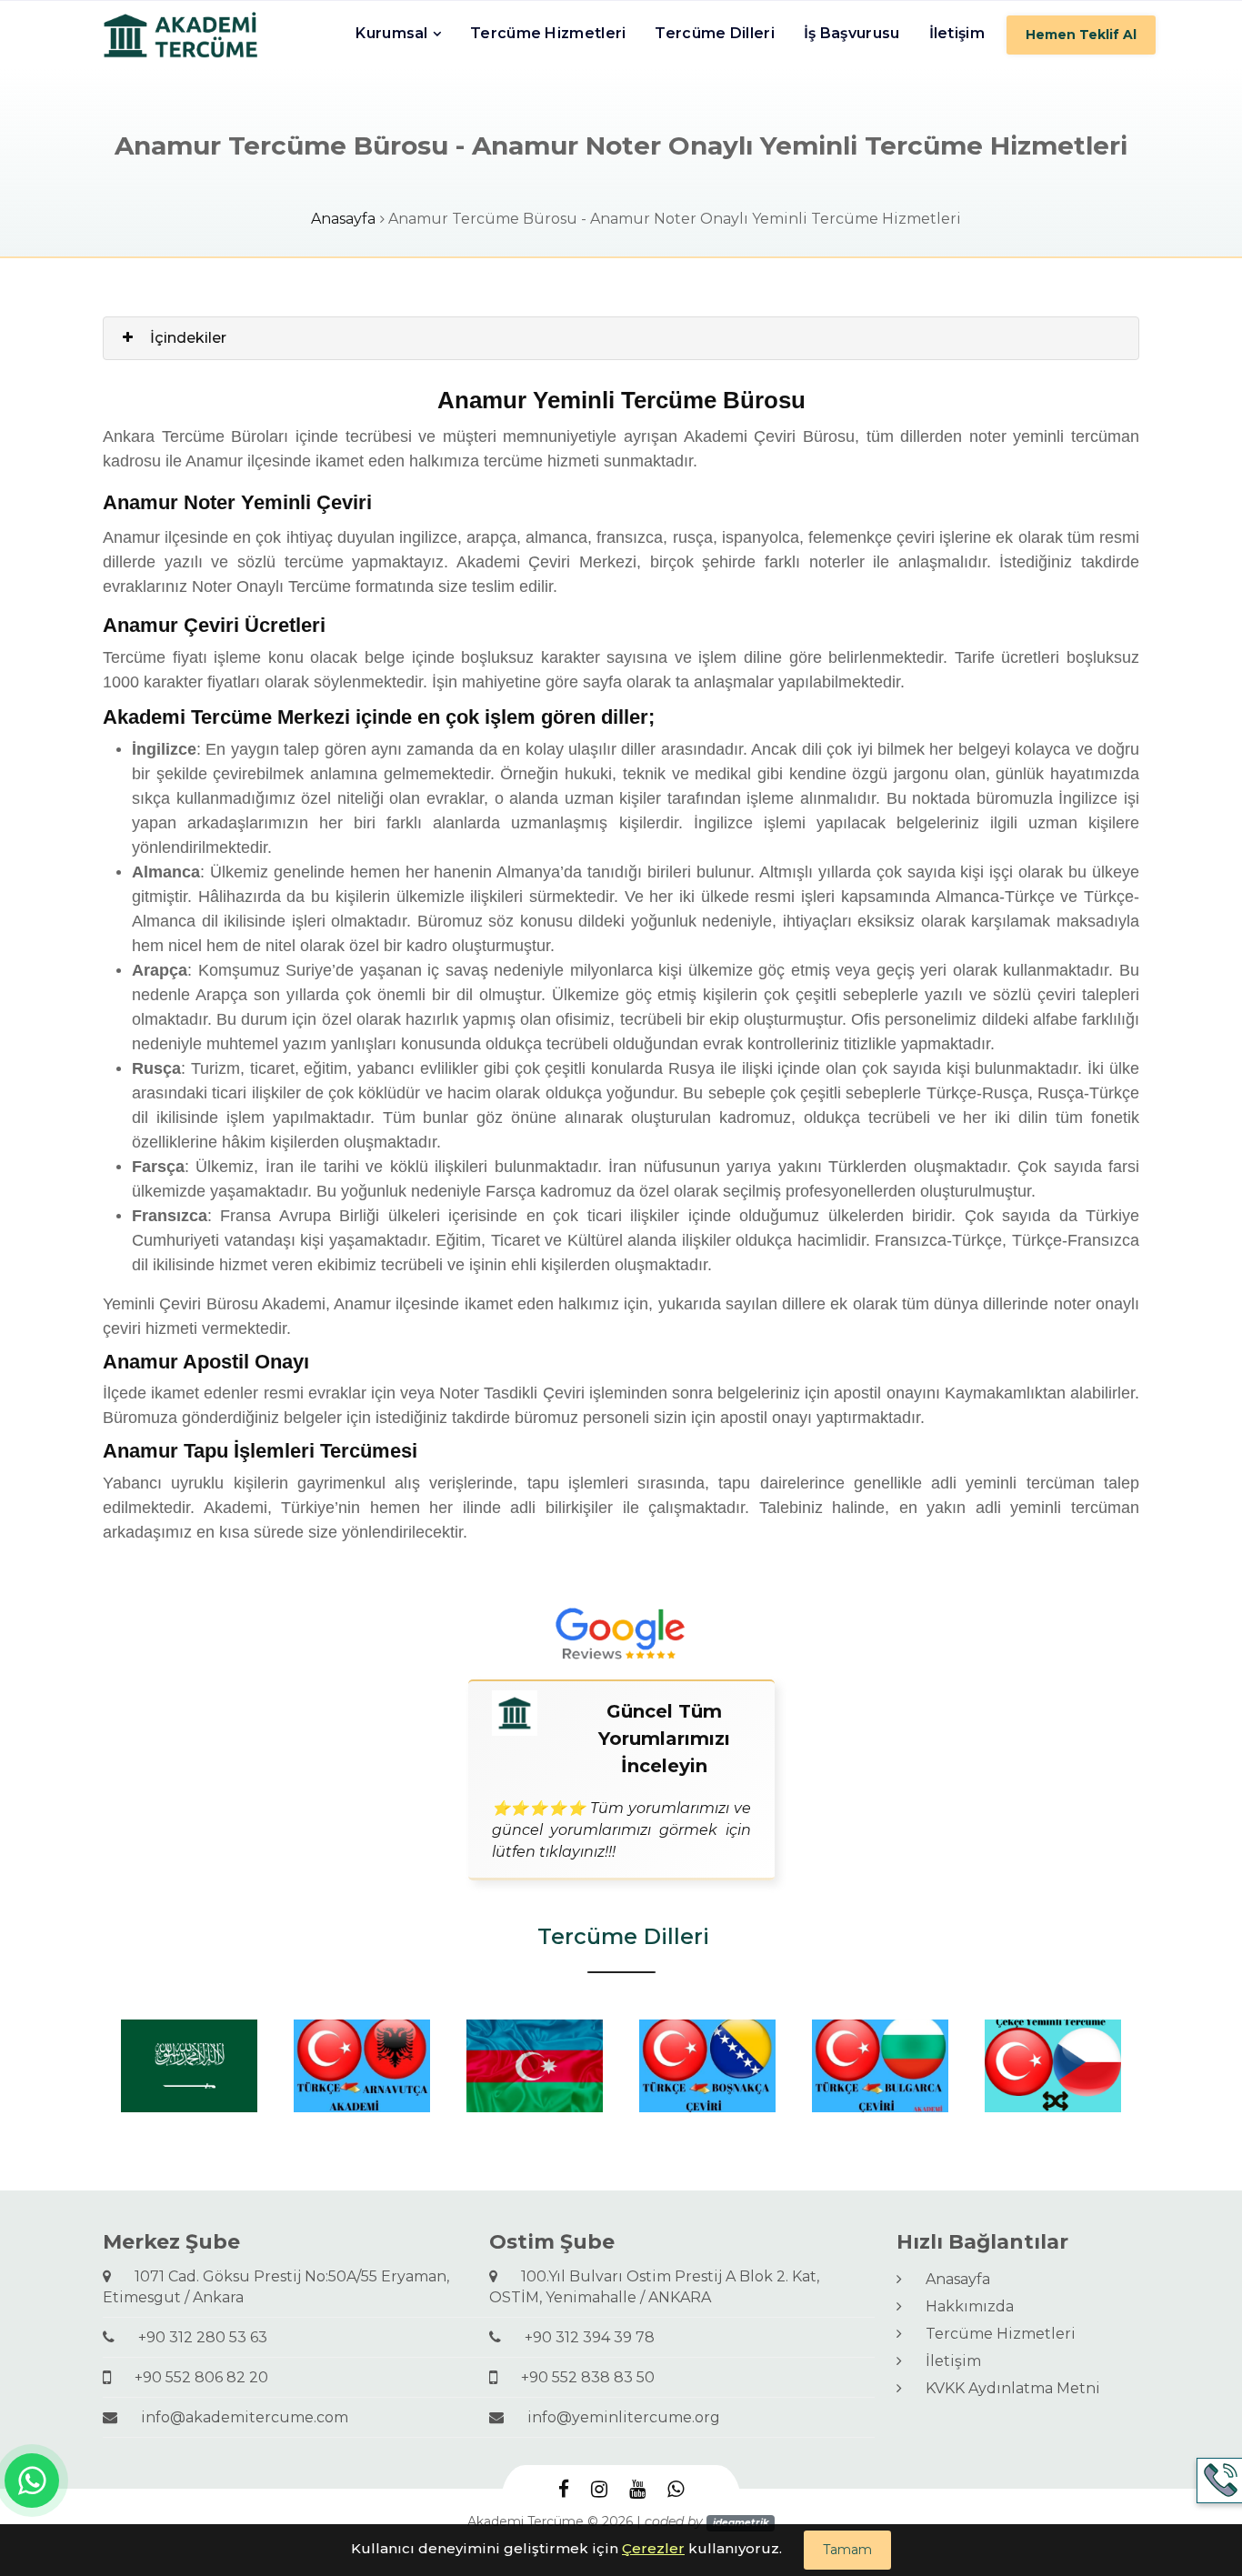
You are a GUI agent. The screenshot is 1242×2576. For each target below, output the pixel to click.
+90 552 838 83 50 (581, 2377)
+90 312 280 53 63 (195, 2337)
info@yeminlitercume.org (616, 2417)
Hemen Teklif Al (1081, 35)
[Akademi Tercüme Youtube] (637, 2490)
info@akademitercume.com (237, 2417)
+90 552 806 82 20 (194, 2377)
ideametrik (741, 2523)
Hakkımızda (962, 2306)
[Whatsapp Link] (32, 2481)
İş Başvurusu (852, 33)
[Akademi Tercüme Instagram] (599, 2490)
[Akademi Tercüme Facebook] (564, 2490)
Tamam (847, 2550)
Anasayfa (343, 219)
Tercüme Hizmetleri (548, 33)
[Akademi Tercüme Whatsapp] (676, 2490)
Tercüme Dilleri (715, 33)
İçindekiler (188, 338)
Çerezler (653, 2548)
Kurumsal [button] (391, 33)
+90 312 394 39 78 (582, 2337)
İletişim (957, 33)
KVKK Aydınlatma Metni (1006, 2388)
